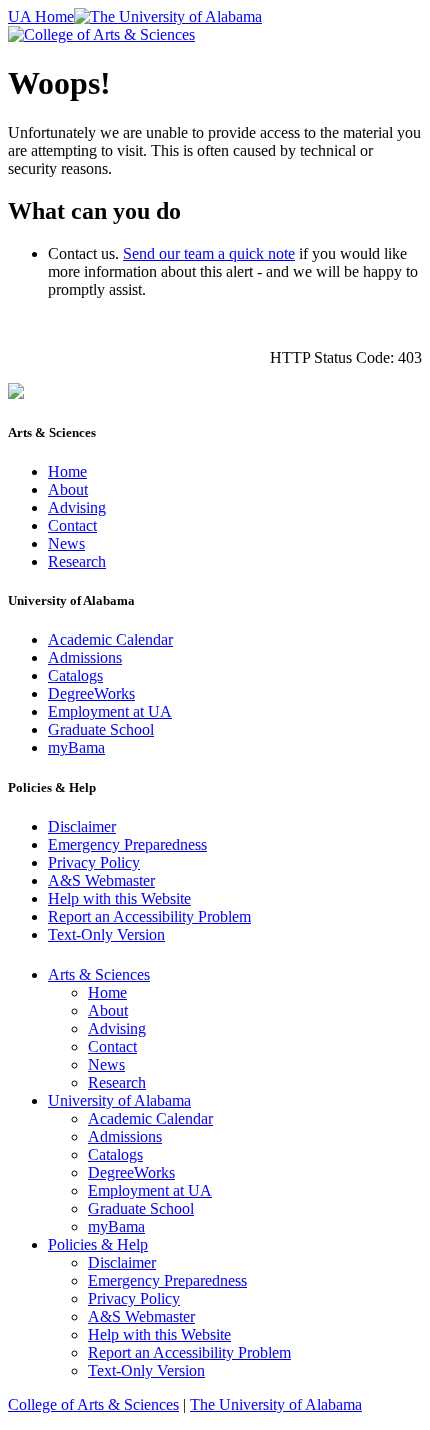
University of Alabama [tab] (119, 1100)
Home (67, 471)
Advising (77, 507)
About (68, 489)
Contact (72, 525)
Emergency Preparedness (127, 844)
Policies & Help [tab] (98, 1244)
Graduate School (101, 729)
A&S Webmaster (101, 880)
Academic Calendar (110, 639)
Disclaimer (82, 826)
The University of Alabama (276, 1404)
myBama (76, 747)
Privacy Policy (94, 862)
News (66, 543)
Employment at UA (110, 711)
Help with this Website (119, 898)
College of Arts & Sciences (93, 1404)
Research (77, 561)
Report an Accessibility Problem (149, 916)
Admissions (85, 657)
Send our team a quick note (209, 253)
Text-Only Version (106, 934)
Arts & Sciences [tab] (99, 974)
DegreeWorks (91, 693)
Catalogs (75, 675)
